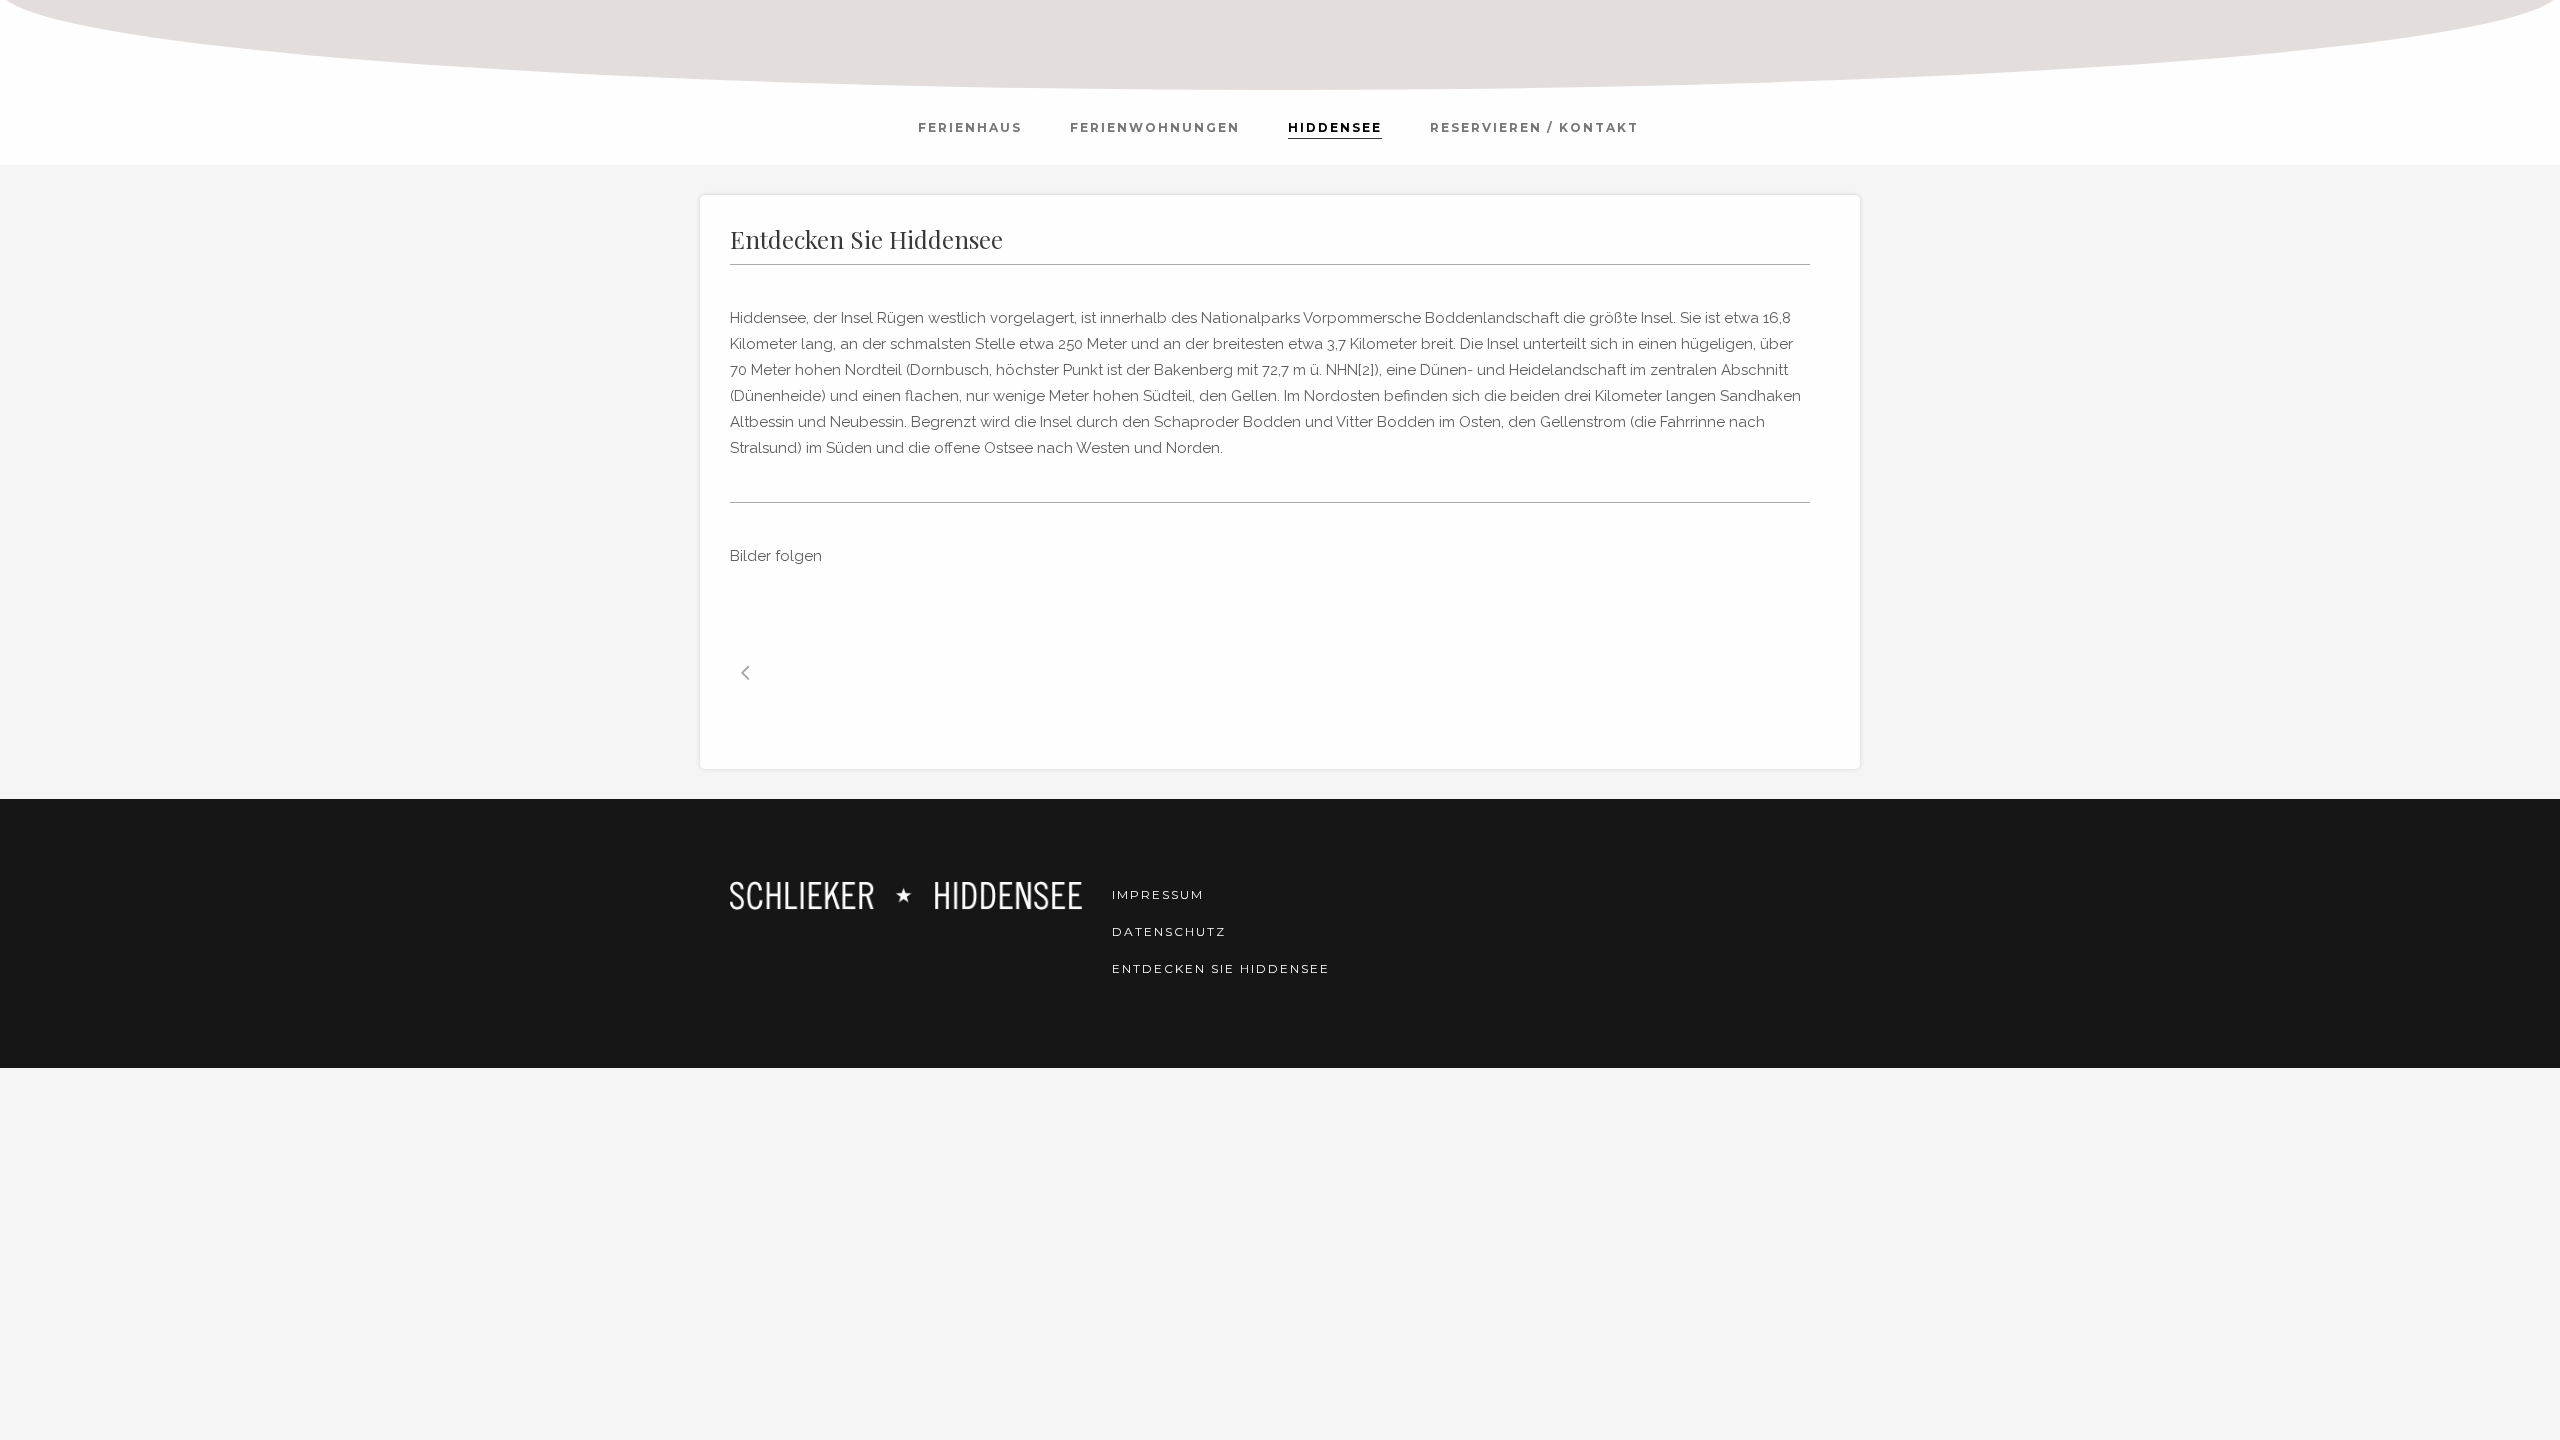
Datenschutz (1169, 931)
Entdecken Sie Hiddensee (1221, 968)
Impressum (1158, 894)
